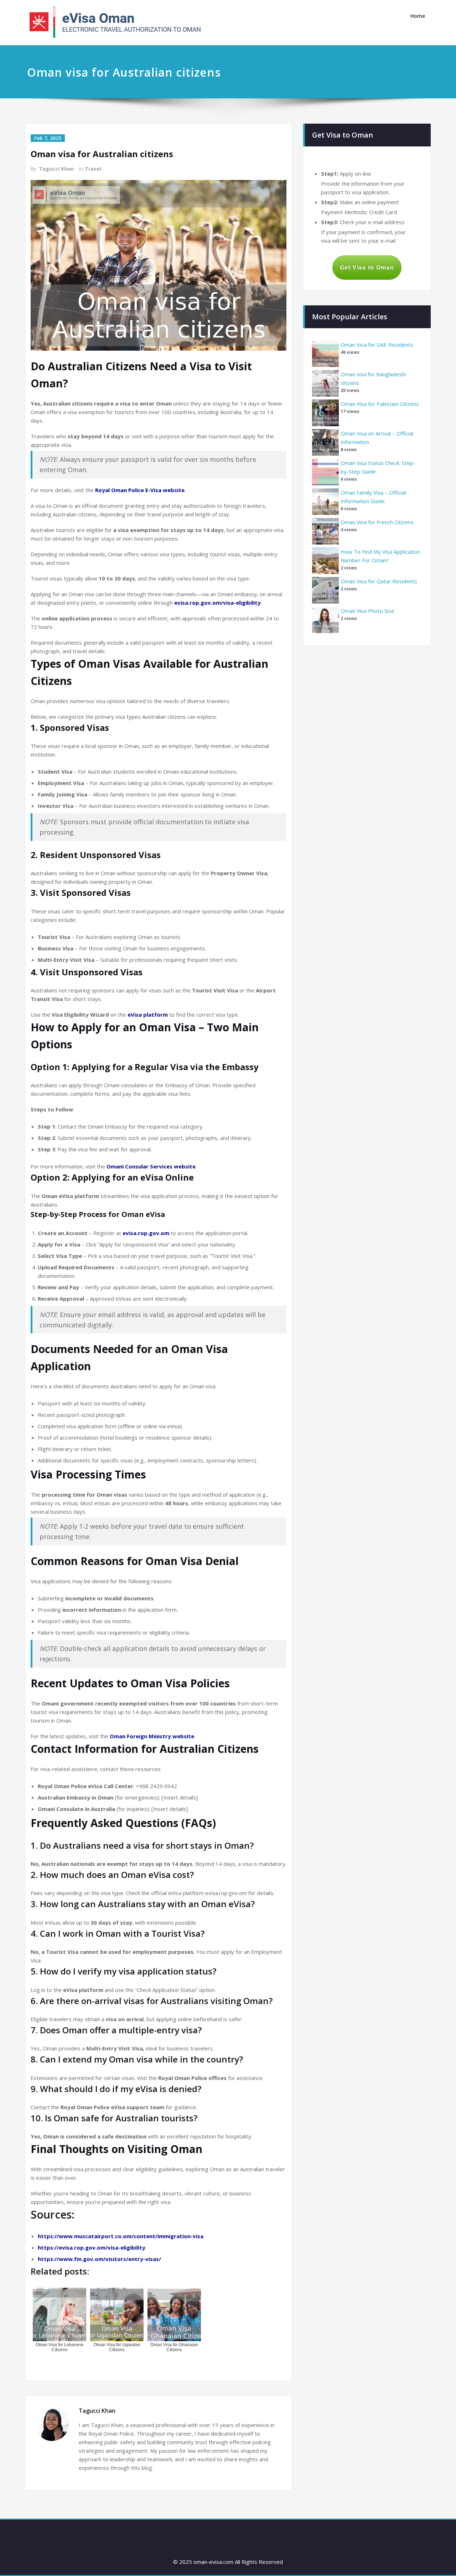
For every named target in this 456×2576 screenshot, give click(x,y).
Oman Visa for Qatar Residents (379, 581)
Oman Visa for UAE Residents (377, 345)
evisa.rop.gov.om (146, 1233)
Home (418, 16)
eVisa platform (148, 1015)
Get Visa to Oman (367, 267)
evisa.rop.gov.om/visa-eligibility (217, 603)
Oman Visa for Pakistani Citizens (380, 404)
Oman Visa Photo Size (367, 611)
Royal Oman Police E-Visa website (140, 490)
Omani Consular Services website (151, 1166)
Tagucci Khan (56, 169)
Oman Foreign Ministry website (152, 1736)
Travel (93, 169)
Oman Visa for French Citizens (377, 522)
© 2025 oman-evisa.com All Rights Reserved (228, 2562)
